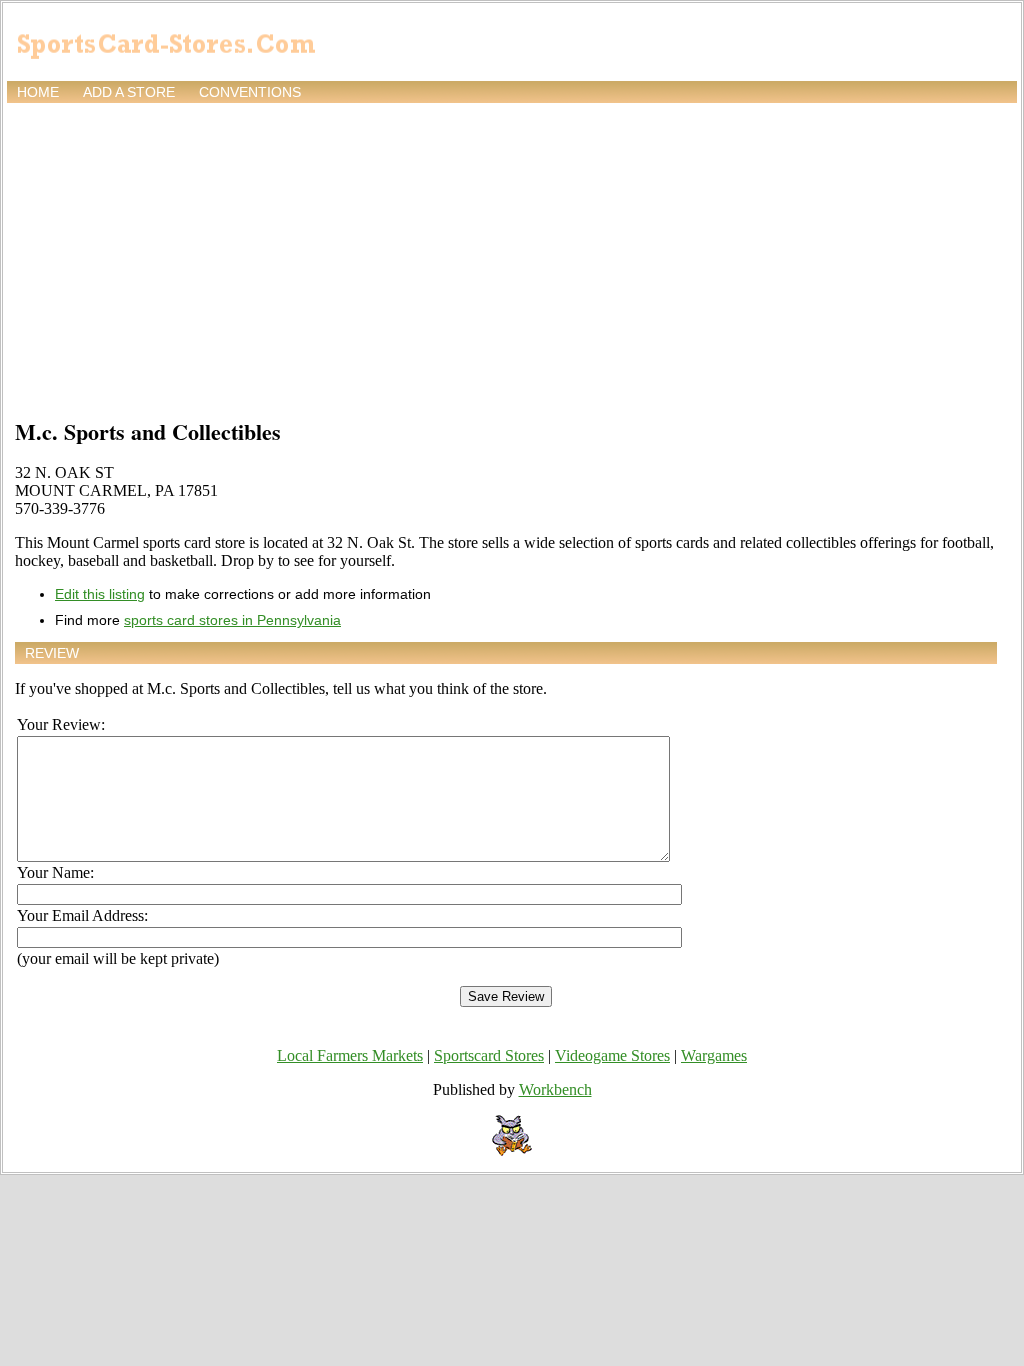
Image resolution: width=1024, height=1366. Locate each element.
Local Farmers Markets (350, 1055)
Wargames (714, 1055)
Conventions (250, 92)
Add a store (129, 92)
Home (38, 92)
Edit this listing (100, 594)
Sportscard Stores (489, 1055)
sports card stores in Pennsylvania (232, 620)
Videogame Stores (612, 1055)
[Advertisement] (512, 257)
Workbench (555, 1089)
